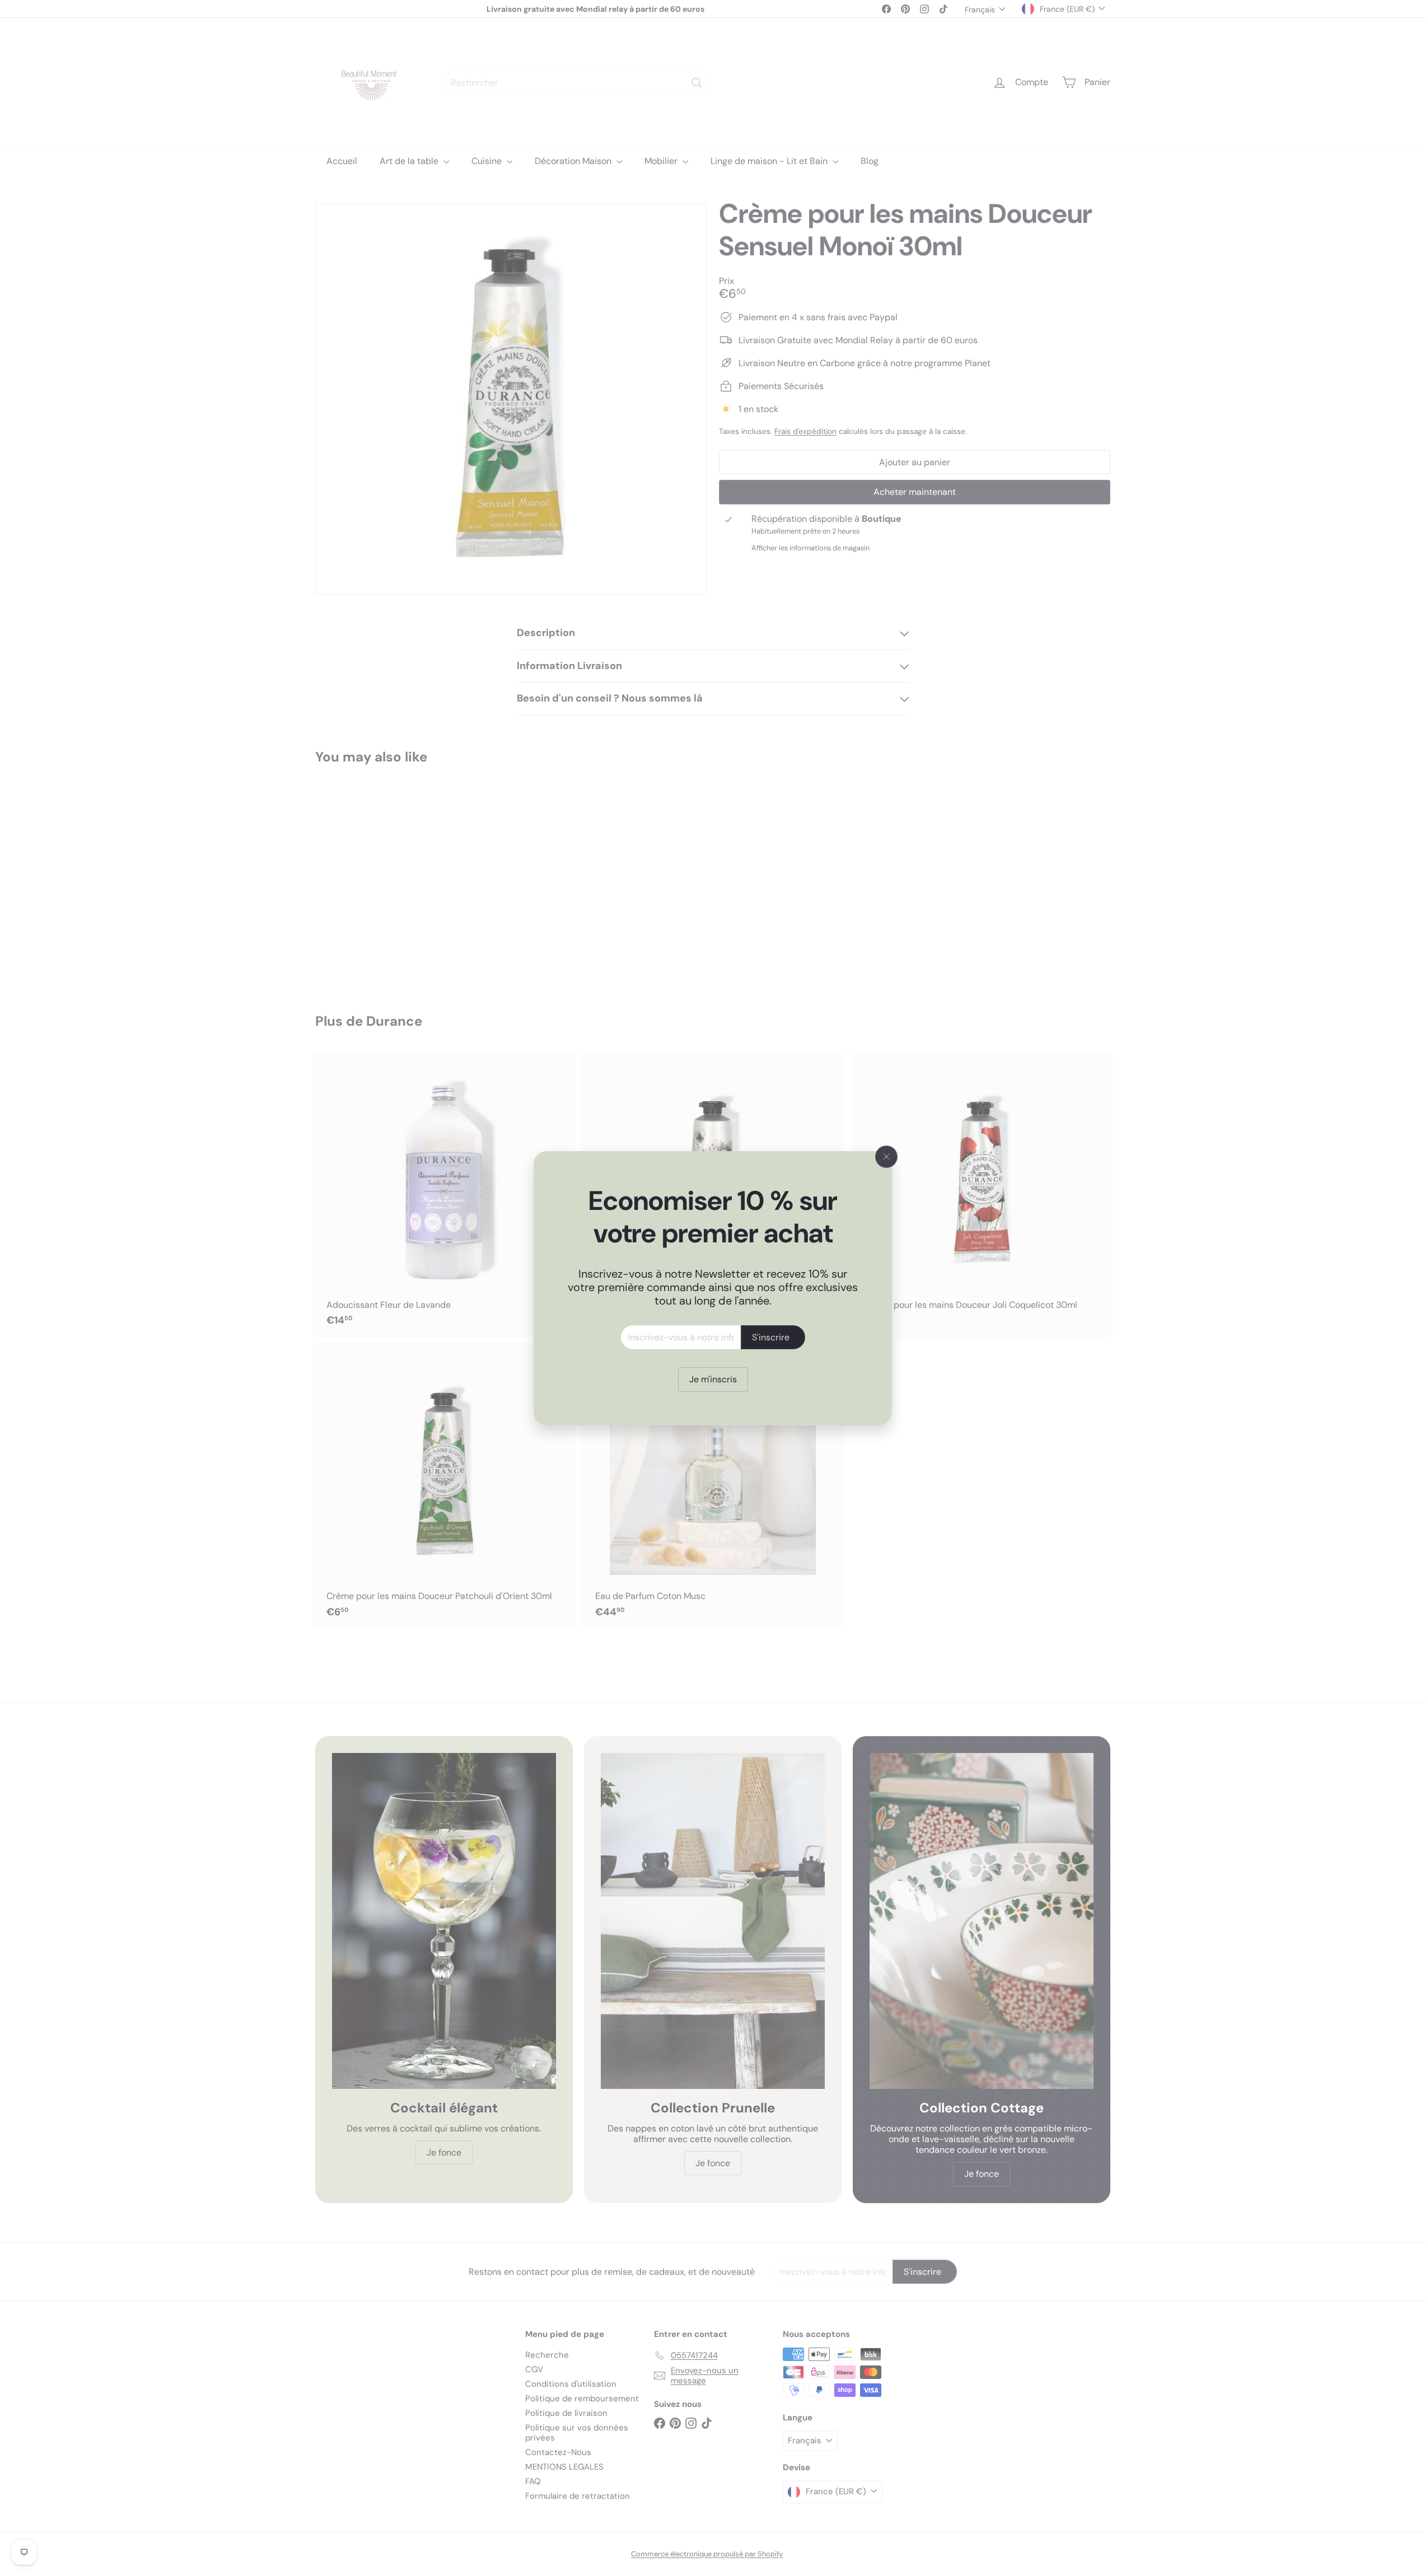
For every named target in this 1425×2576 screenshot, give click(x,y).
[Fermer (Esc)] (886, 1157)
